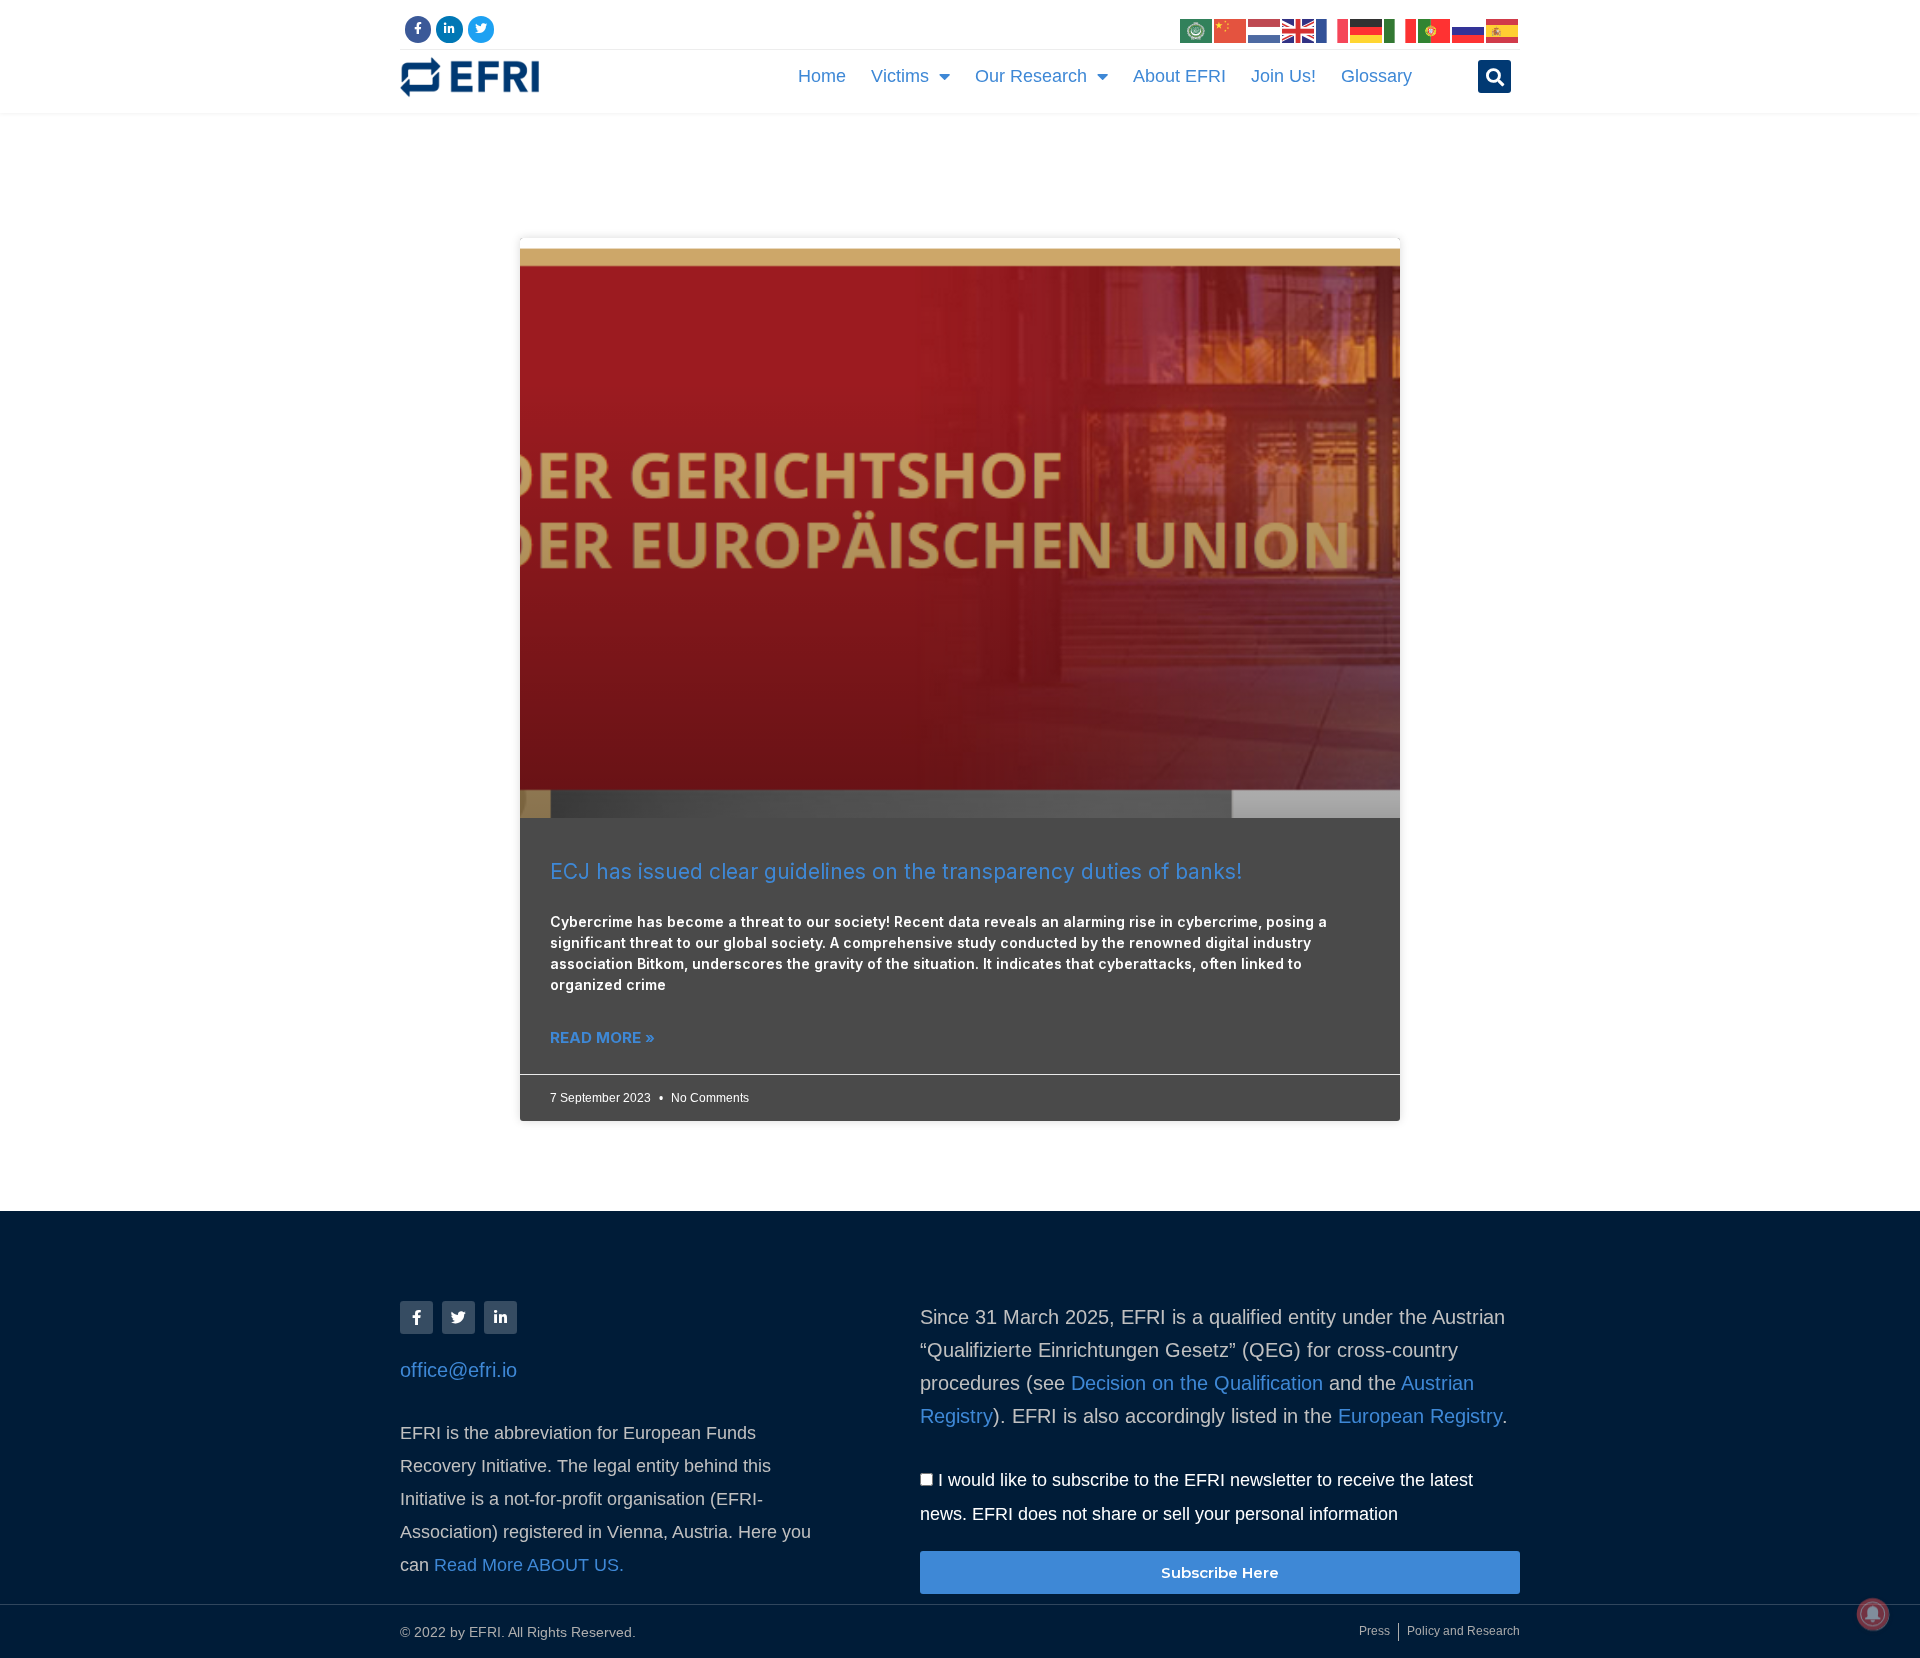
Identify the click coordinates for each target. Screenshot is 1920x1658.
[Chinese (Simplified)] (1231, 29)
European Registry (1417, 1416)
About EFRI (1179, 76)
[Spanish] (1503, 29)
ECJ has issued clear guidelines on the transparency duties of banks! (896, 871)
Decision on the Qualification (1197, 1383)
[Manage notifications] (1873, 1614)
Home (822, 76)
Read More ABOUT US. (531, 1565)
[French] (1333, 29)
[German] (1367, 29)
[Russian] (1469, 29)
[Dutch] (1265, 29)
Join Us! (1283, 76)
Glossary (1376, 76)
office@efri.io (458, 1370)
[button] (1494, 76)
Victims (900, 76)
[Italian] (1401, 29)
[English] (1299, 29)
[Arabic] (1197, 29)
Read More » (602, 1037)
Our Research (1031, 76)
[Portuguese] (1435, 29)
